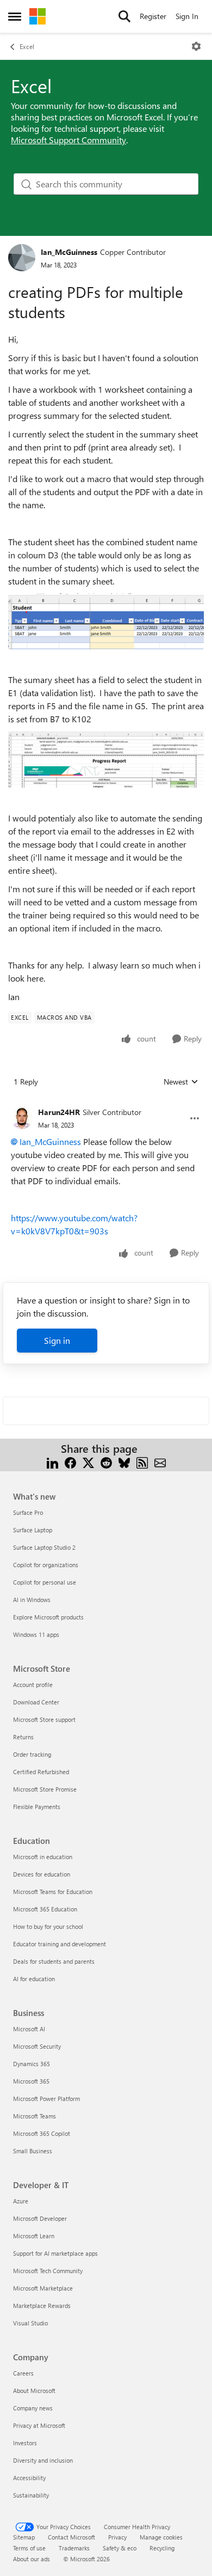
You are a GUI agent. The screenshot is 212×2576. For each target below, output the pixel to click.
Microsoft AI (29, 2029)
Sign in (57, 1340)
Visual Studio (30, 2323)
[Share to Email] (160, 1462)
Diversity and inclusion (43, 2460)
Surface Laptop (33, 1530)
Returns (23, 1737)
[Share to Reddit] (106, 1462)
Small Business (33, 2151)
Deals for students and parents (54, 1961)
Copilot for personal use (45, 1582)
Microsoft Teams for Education (53, 1892)
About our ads (32, 2559)
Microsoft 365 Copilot (42, 2133)
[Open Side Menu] (15, 16)
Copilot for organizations (46, 1565)
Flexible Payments (37, 1807)
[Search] (124, 16)
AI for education (34, 1979)
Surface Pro (28, 1512)
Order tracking (32, 1754)
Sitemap (24, 2537)
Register (153, 16)
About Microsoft (34, 2391)
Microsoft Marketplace (43, 2288)
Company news (33, 2408)
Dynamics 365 (32, 2064)
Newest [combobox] (181, 1082)
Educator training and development (60, 1944)
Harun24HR (59, 1112)
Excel (27, 46)
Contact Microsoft (71, 2537)
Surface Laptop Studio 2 (44, 1547)
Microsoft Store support (44, 1719)
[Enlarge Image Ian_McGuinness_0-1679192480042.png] (106, 759)
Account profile (33, 1685)
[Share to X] (88, 1462)
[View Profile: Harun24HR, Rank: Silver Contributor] (22, 1118)
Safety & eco (120, 2548)
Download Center (36, 1702)
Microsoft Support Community (68, 140)
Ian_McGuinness (69, 252)
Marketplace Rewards (42, 2306)
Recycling (162, 2548)
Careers (23, 2373)
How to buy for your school (48, 1926)
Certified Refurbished (41, 1772)
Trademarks (74, 2548)
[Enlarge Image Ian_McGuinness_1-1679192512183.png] (106, 621)
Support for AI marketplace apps (55, 2253)
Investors (25, 2443)
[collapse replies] (106, 1104)
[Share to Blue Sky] (124, 1462)
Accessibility (29, 2478)
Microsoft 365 (31, 2081)
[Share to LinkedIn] (52, 1462)
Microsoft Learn (34, 2236)
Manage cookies (161, 2537)
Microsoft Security (37, 2046)
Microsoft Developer (40, 2218)
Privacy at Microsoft (39, 2425)
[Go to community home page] (38, 16)
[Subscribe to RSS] (142, 1462)
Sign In (187, 16)
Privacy (117, 2537)
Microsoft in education (43, 1857)
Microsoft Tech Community (48, 2271)
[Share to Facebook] (70, 1462)
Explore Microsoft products (48, 1617)
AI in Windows (32, 1600)
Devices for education (42, 1874)
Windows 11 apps (36, 1634)
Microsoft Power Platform (46, 2099)
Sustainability (31, 2495)
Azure (21, 2201)
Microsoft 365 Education (45, 1909)
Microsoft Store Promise (45, 1789)
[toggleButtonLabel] (196, 46)
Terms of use (29, 2548)
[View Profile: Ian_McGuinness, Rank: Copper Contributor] (22, 258)
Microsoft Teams (35, 2116)
